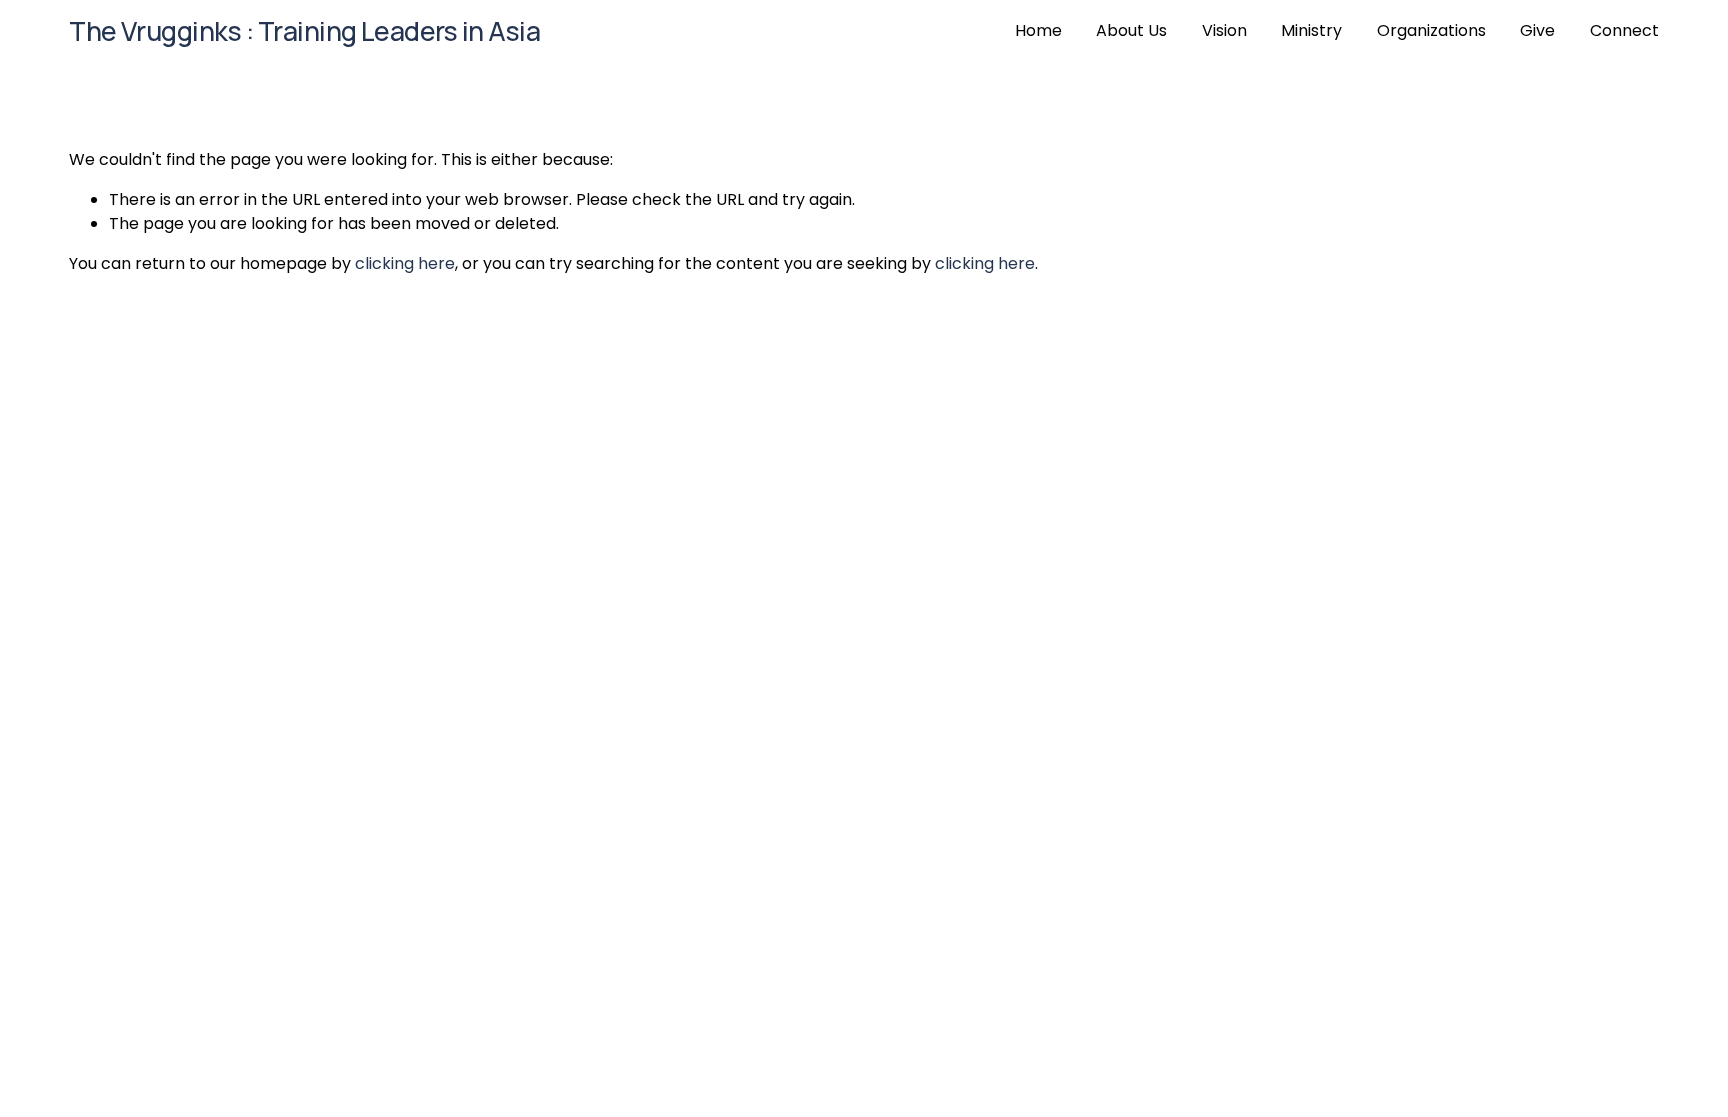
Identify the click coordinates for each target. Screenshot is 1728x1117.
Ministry (1311, 30)
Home (1038, 30)
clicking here (405, 263)
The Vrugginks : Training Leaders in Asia (304, 31)
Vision (1224, 30)
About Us (1131, 30)
